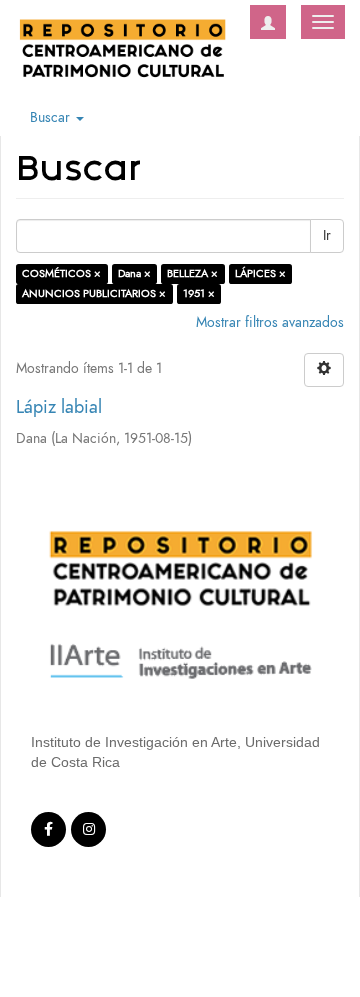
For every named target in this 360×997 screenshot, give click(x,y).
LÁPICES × (260, 273)
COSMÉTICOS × (61, 273)
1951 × (199, 293)
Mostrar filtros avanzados (270, 322)
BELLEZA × (192, 273)
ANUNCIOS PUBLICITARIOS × (94, 293)
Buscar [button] (52, 117)
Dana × (134, 273)
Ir (327, 235)
